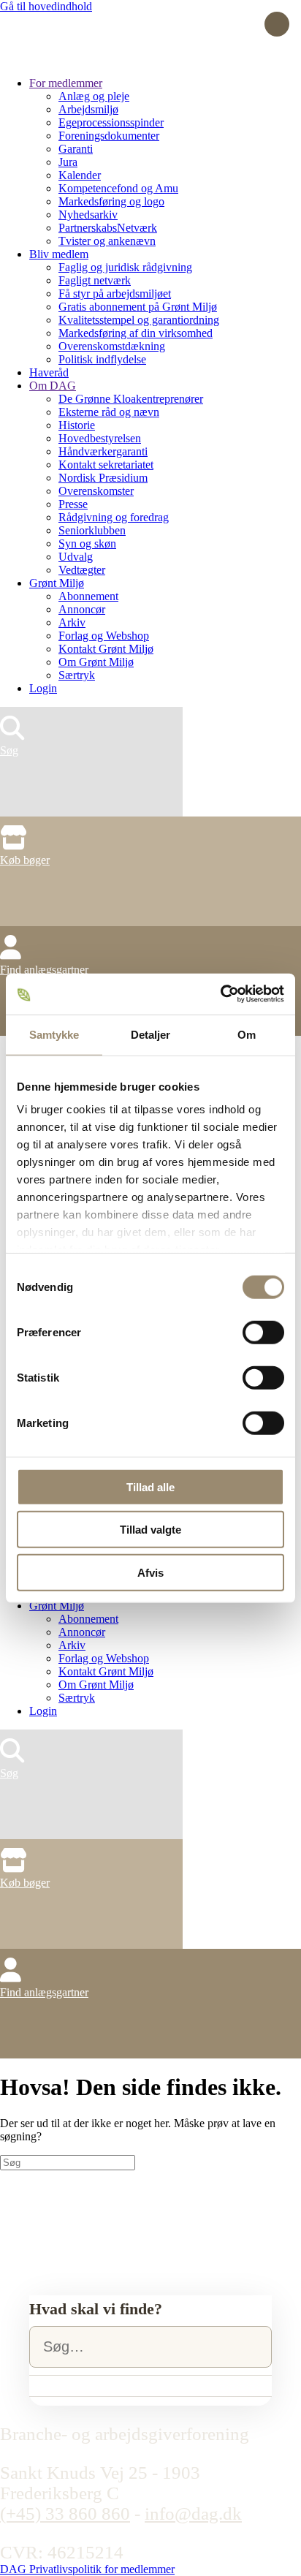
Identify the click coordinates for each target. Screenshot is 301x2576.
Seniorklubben (92, 530)
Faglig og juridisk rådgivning (125, 267)
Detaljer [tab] (151, 1034)
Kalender (80, 175)
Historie (77, 425)
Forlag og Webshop (104, 636)
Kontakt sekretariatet (106, 465)
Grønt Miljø (57, 583)
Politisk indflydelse (102, 359)
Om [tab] (247, 1034)
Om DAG (53, 386)
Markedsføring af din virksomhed (136, 333)
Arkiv (72, 622)
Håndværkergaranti (103, 451)
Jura (68, 162)
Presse (73, 504)
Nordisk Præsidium (103, 478)
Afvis (150, 1572)
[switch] (263, 1332)
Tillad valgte (150, 1530)
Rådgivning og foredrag (114, 517)
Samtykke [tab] (54, 1034)
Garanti (76, 149)
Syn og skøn (87, 543)
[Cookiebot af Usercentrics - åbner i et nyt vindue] (220, 994)
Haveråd (49, 372)
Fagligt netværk (95, 280)
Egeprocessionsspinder (111, 122)
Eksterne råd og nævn (109, 412)
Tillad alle (150, 1486)
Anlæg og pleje (94, 96)
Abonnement (88, 596)
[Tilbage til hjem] (55, 58)
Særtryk (77, 675)
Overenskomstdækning (112, 346)
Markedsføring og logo (111, 201)
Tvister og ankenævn (107, 241)
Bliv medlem (59, 254)
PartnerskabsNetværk (108, 228)
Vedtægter (82, 570)
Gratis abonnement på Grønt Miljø (138, 307)
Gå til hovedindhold (46, 6)
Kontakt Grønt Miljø (106, 649)
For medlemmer (66, 83)
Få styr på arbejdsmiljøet (115, 293)
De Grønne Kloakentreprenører (131, 399)
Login (43, 688)
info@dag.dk (193, 2514)
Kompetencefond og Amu (118, 188)
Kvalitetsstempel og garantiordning (139, 320)
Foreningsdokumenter (109, 136)
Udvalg (76, 557)
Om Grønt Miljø (96, 662)
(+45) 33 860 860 (65, 2514)
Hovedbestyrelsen (100, 438)
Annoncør (82, 609)
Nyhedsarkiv (88, 215)
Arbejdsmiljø (88, 109)
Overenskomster (96, 491)
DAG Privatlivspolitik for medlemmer (87, 2569)
